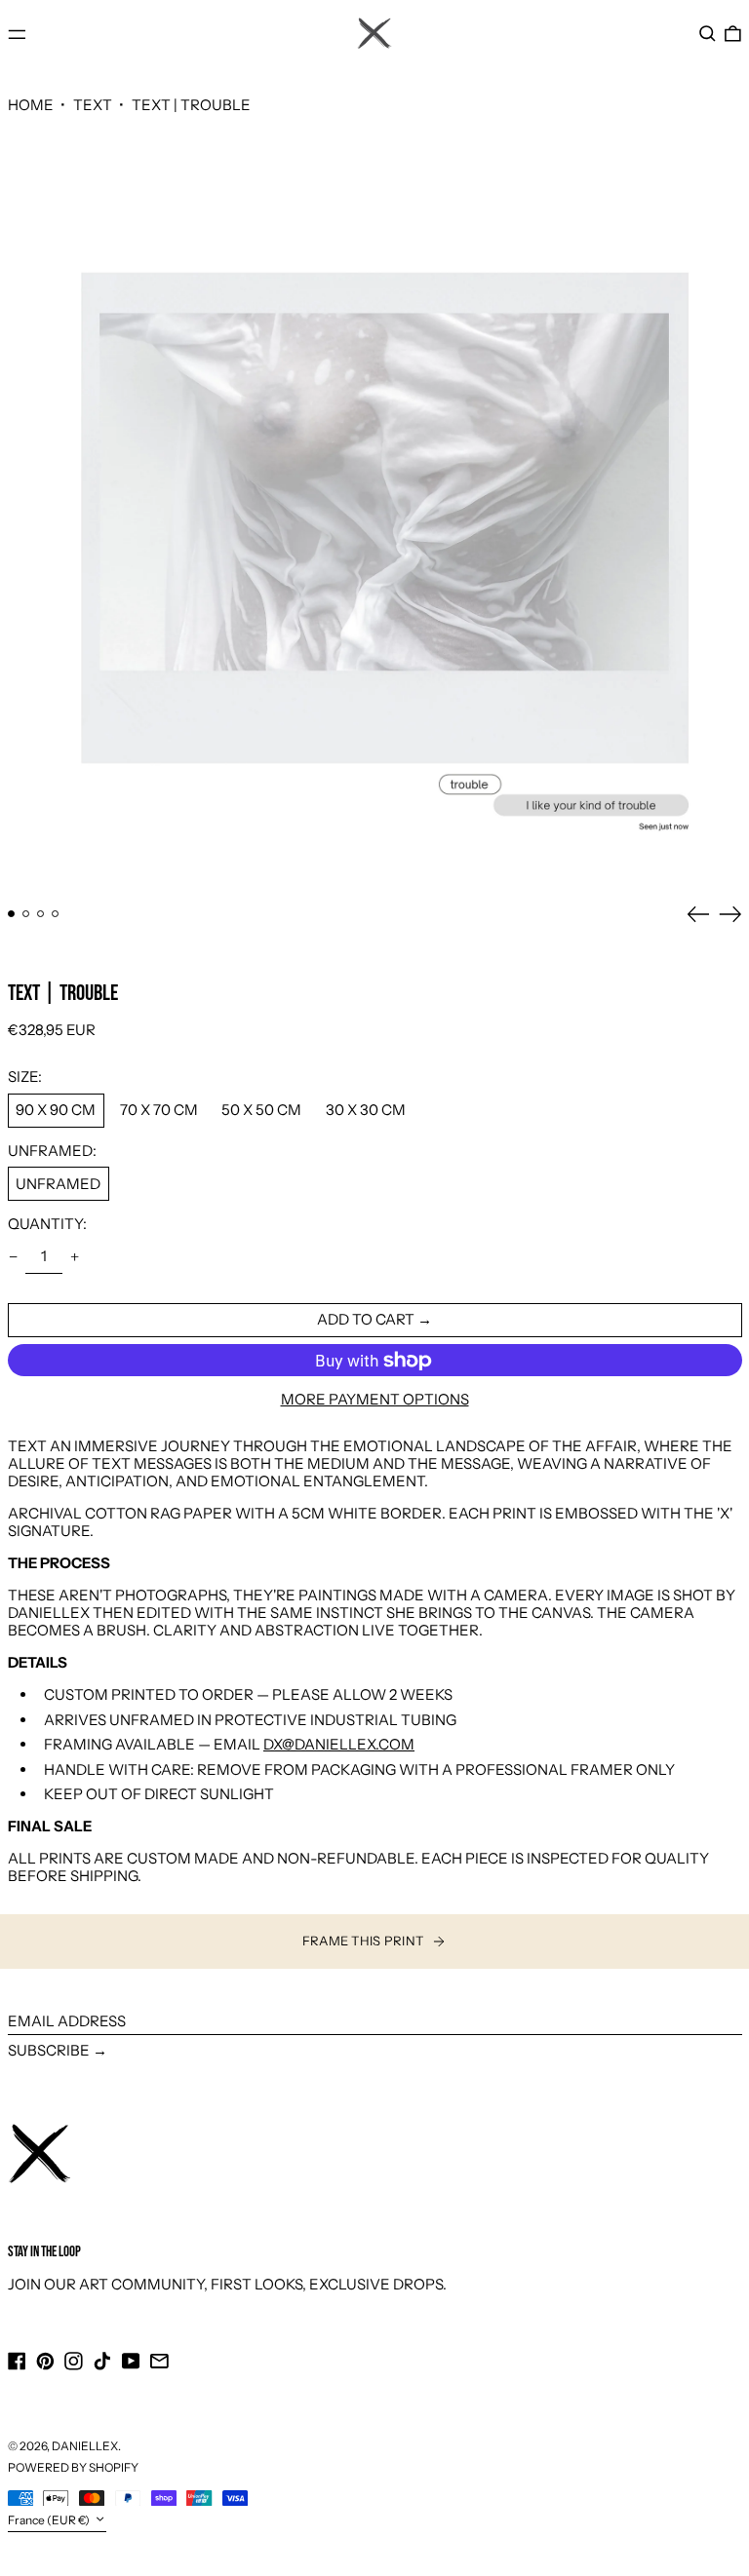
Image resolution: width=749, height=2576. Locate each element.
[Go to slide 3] (41, 914)
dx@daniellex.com (339, 1744)
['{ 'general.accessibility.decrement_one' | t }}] (13, 1257)
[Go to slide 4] (56, 914)
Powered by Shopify (73, 2467)
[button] (708, 34)
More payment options (375, 1400)
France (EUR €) (50, 2520)
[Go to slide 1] (12, 914)
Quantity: (47, 1224)
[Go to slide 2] (26, 914)
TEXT (93, 105)
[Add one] (75, 1257)
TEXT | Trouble (191, 105)
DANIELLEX (85, 2446)
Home (31, 105)
